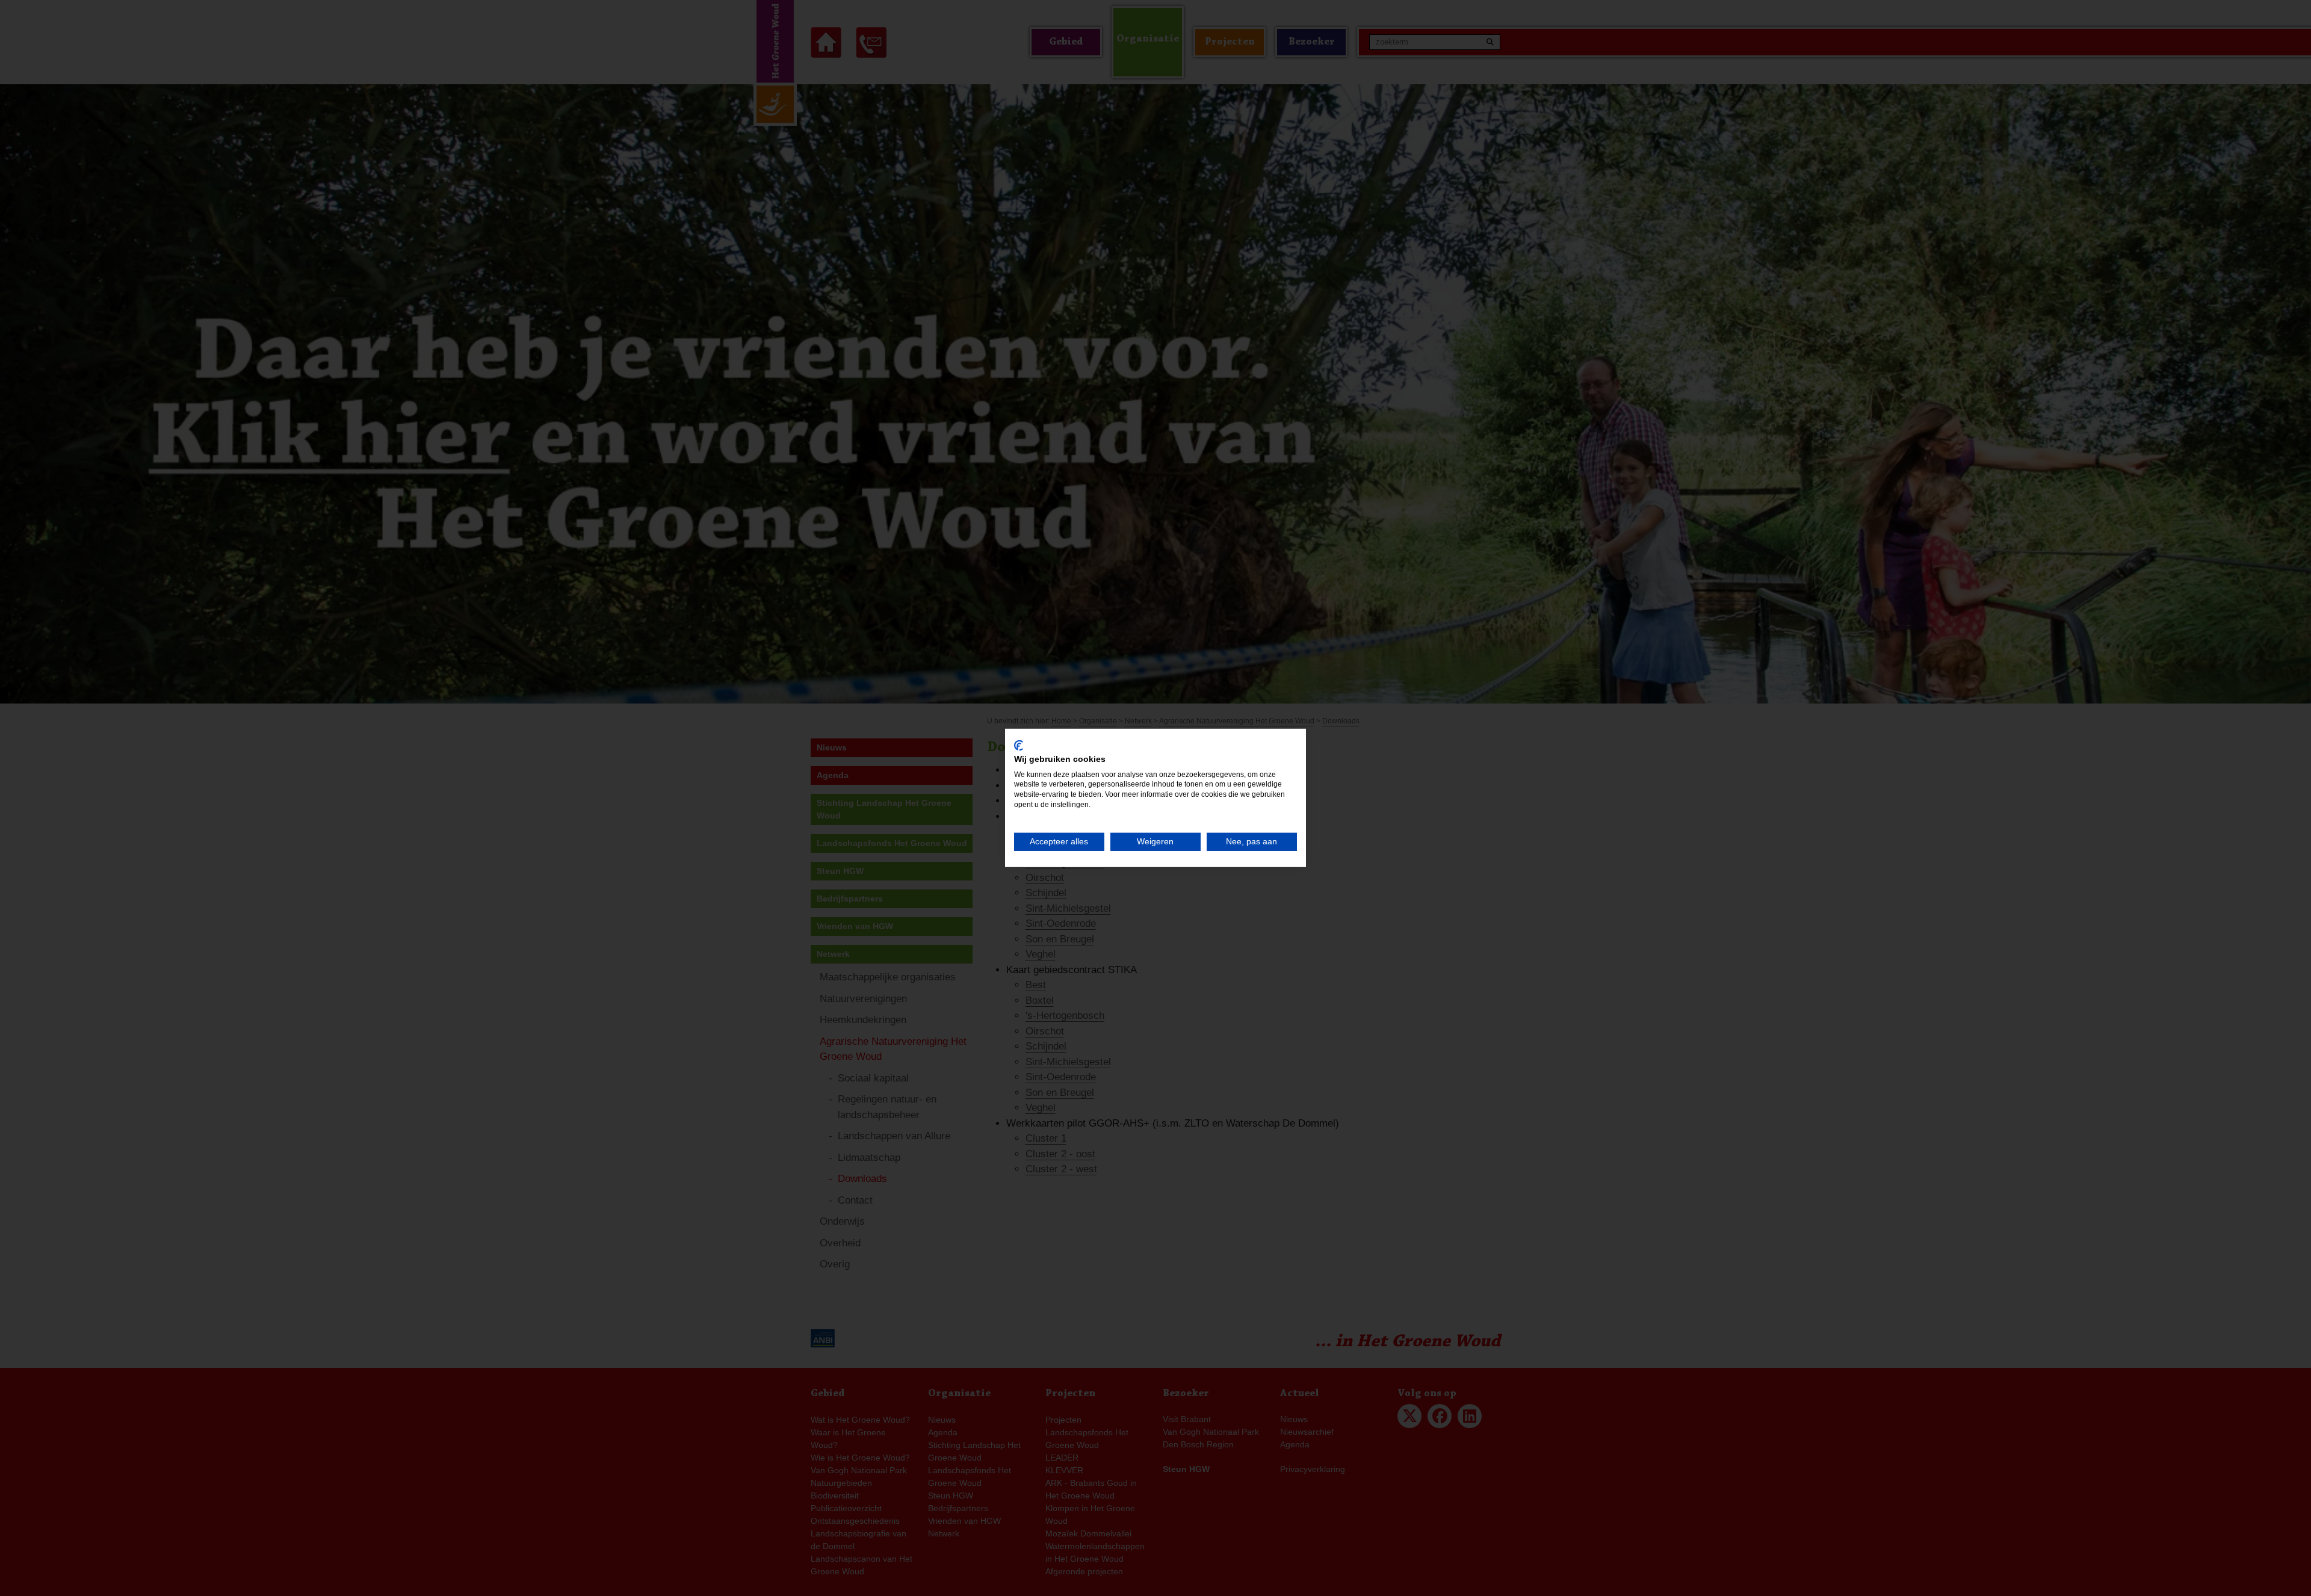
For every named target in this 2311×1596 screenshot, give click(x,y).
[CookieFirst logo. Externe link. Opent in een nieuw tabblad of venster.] (1019, 746)
